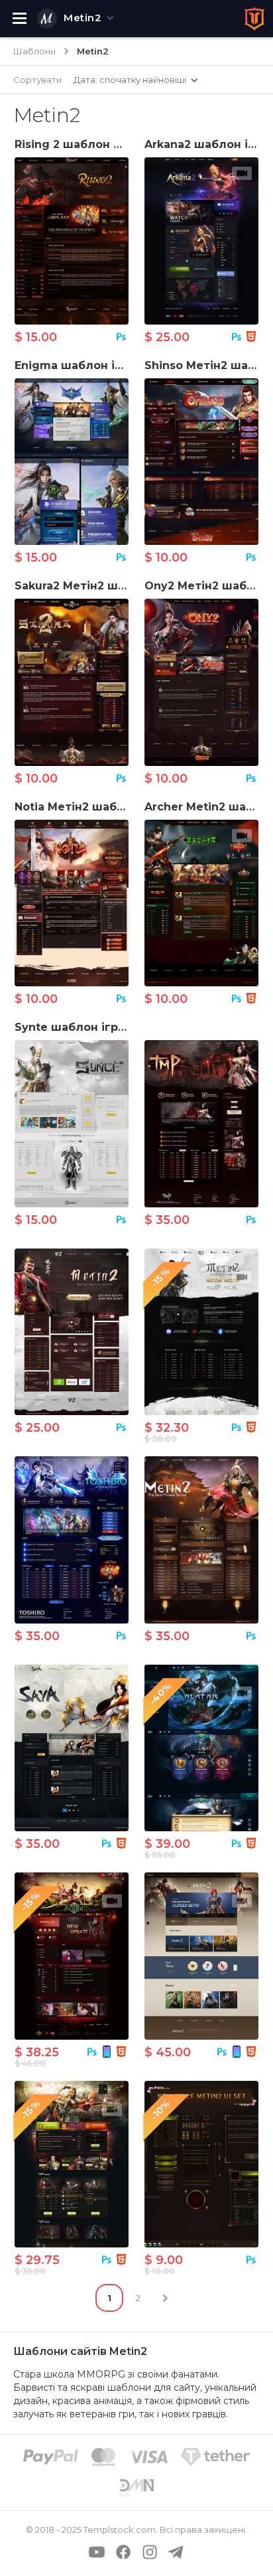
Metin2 (82, 18)
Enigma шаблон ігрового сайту (107, 365)
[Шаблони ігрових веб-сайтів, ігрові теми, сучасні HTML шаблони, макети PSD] (254, 19)
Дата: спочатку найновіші (130, 80)
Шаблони (34, 51)
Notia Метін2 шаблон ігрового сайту (123, 807)
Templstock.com (120, 2530)
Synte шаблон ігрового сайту (102, 1027)
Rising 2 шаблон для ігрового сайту (122, 144)
